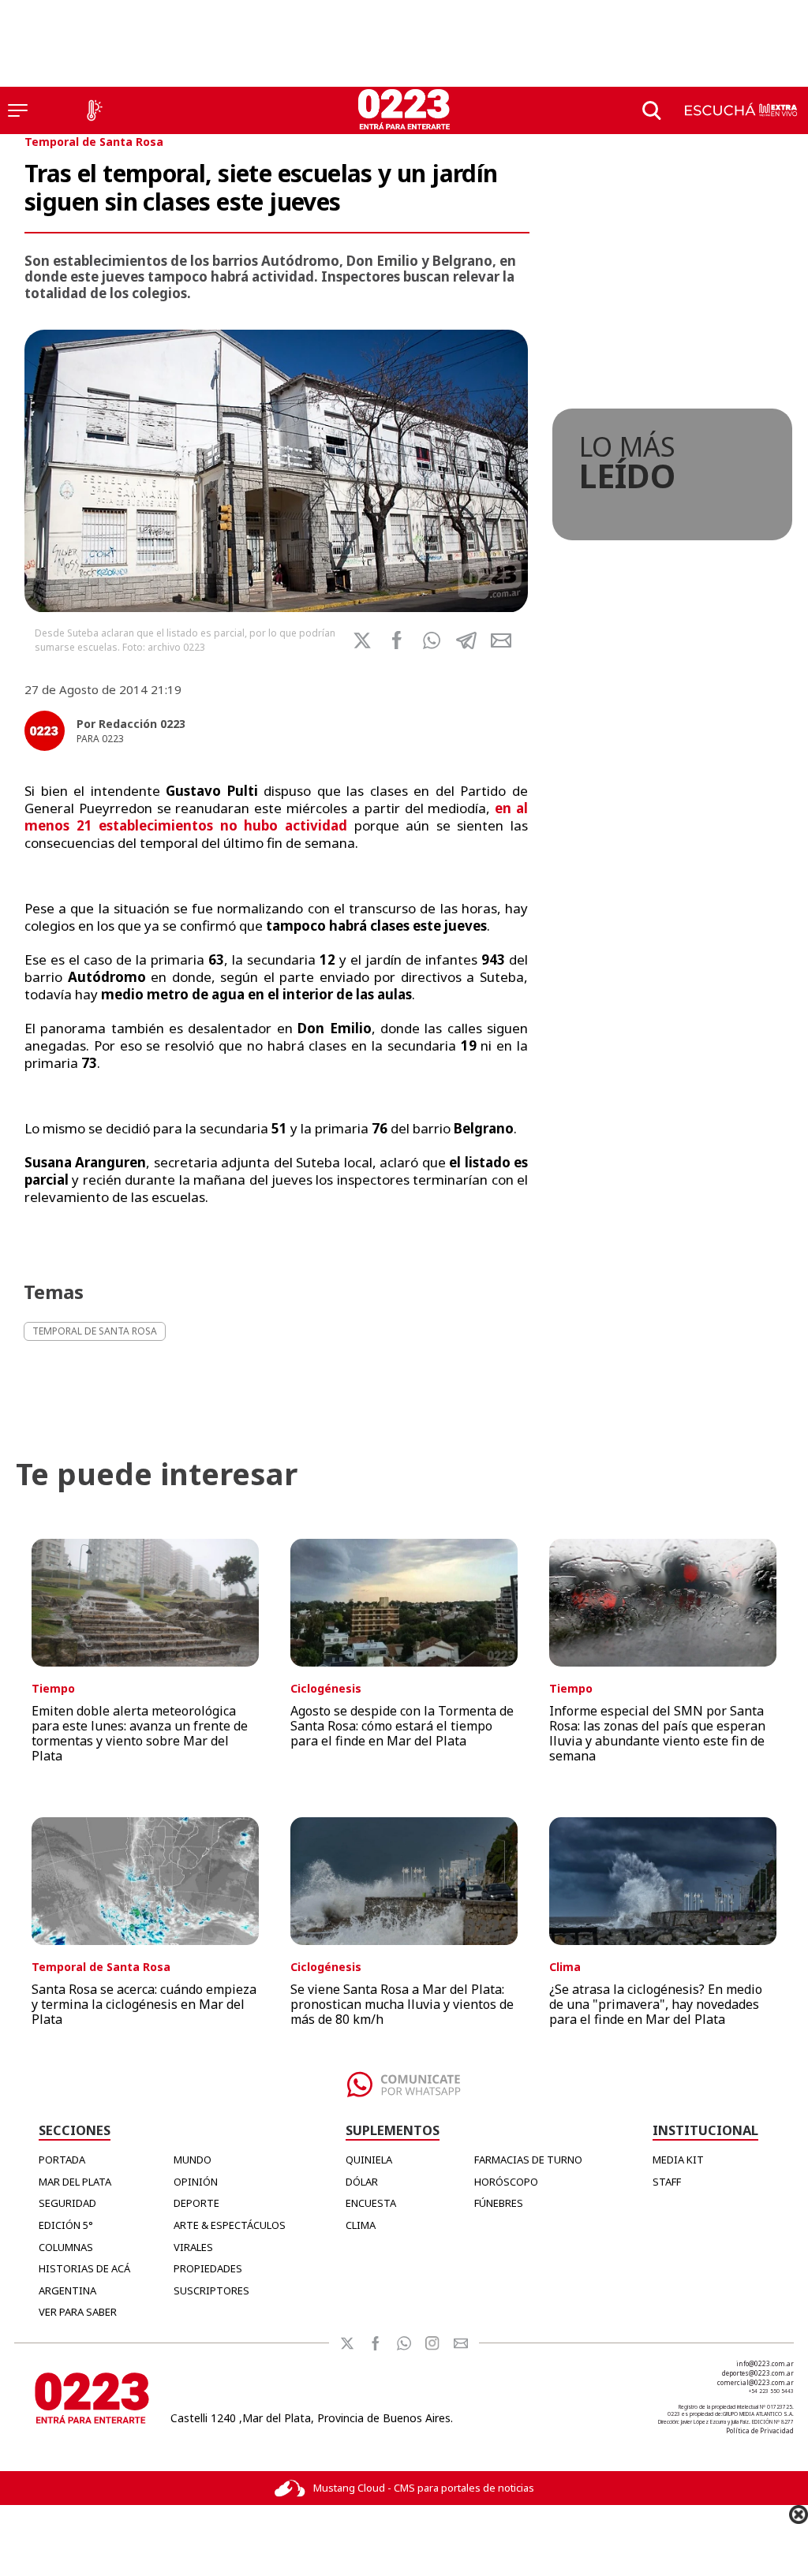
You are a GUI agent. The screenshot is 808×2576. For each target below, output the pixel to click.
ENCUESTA (371, 2203)
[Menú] (18, 110)
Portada (62, 2160)
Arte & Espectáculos (230, 2225)
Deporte (196, 2203)
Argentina (67, 2290)
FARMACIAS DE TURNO (528, 2160)
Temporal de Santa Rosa (94, 142)
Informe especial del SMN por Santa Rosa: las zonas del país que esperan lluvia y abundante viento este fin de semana (657, 1734)
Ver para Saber (78, 2312)
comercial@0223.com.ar (756, 2382)
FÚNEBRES (499, 2203)
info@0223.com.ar (765, 2363)
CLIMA (361, 2225)
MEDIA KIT (678, 2160)
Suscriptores (211, 2290)
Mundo (193, 2160)
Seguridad (67, 2203)
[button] (432, 640)
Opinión (196, 2182)
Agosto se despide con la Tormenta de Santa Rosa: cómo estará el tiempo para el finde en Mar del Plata (402, 1726)
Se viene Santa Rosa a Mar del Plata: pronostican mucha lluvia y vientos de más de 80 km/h (402, 2004)
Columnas (66, 2247)
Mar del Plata (75, 2182)
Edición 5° (66, 2225)
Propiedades (208, 2268)
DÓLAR (362, 2182)
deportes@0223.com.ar (758, 2373)
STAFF (667, 2182)
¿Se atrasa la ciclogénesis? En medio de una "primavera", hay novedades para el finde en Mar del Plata (656, 2004)
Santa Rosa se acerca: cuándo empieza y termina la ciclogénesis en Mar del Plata (144, 2004)
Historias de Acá (84, 2268)
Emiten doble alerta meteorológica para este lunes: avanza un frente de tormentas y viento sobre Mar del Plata (140, 1734)
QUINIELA (369, 2160)
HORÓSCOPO (506, 2182)
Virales (193, 2247)
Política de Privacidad (760, 2430)
